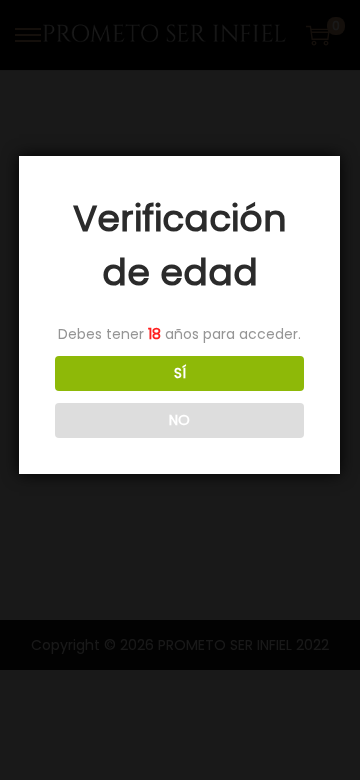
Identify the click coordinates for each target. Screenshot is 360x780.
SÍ (180, 373)
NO (179, 420)
